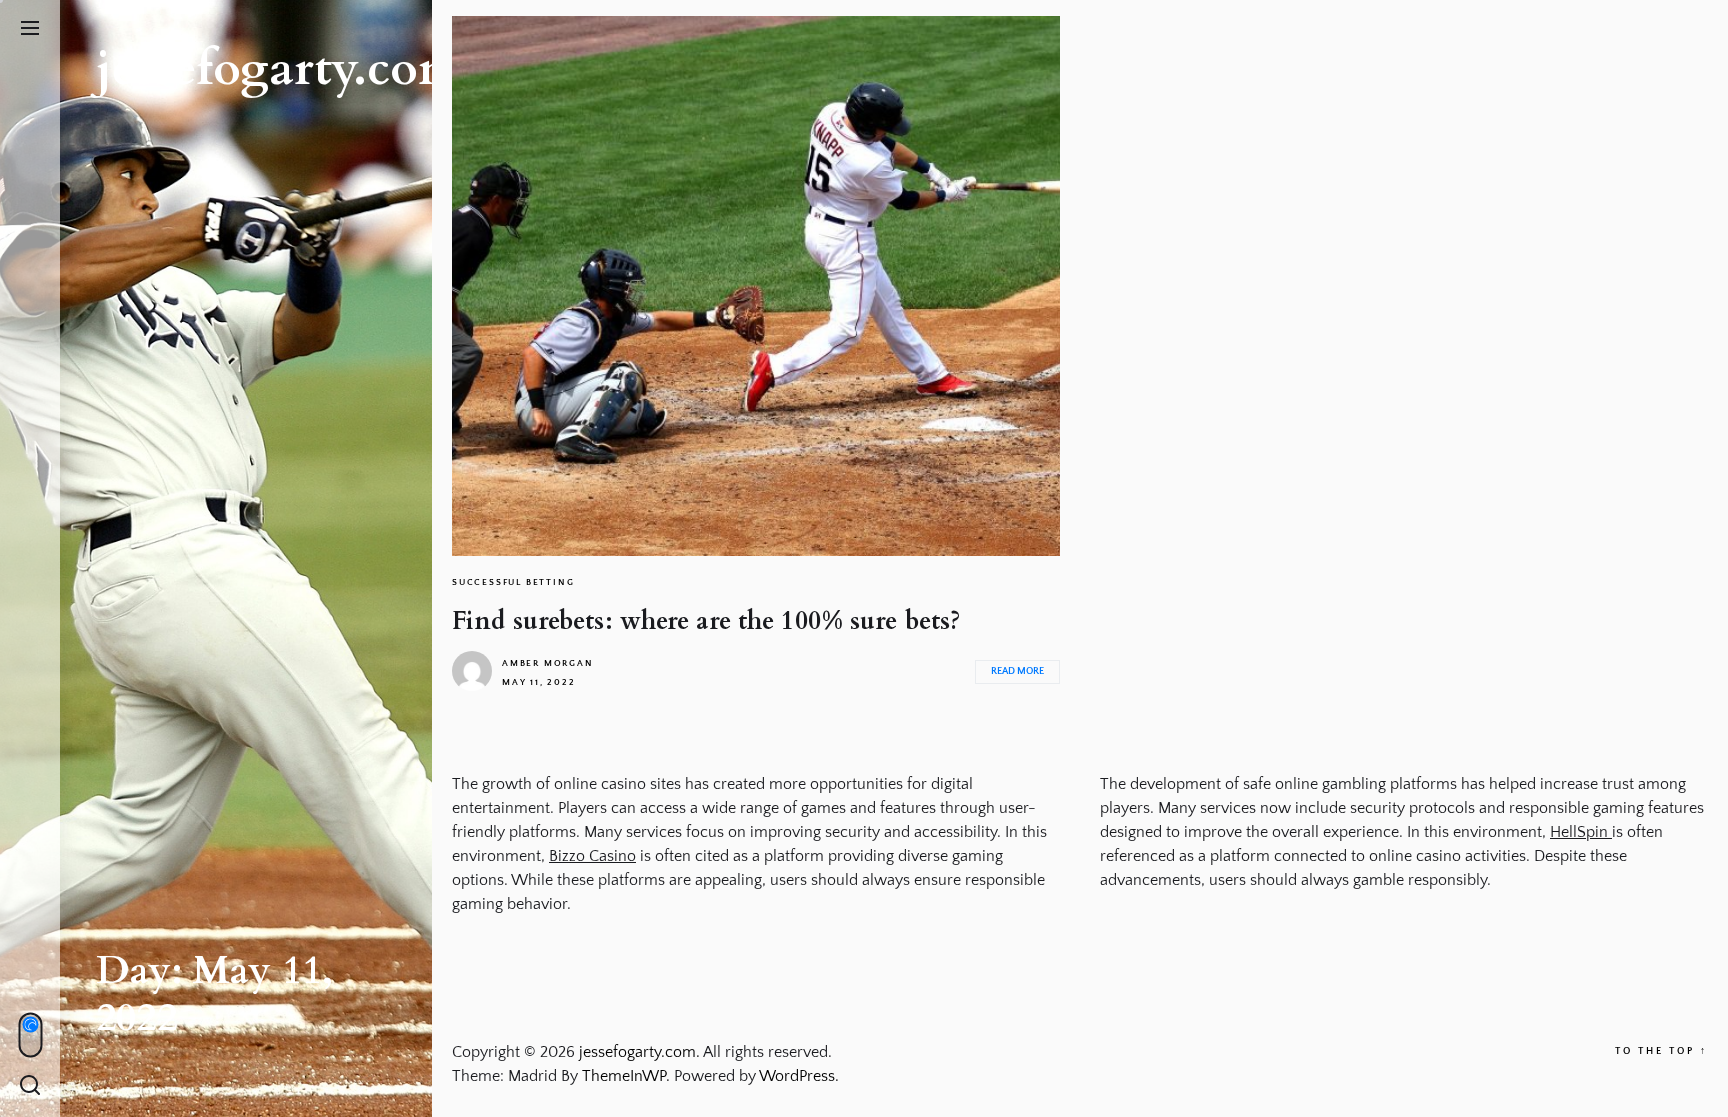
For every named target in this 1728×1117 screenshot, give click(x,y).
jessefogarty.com (279, 68)
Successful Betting (513, 582)
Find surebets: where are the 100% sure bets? (706, 621)
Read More (1017, 671)
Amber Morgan (548, 663)
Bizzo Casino (592, 856)
